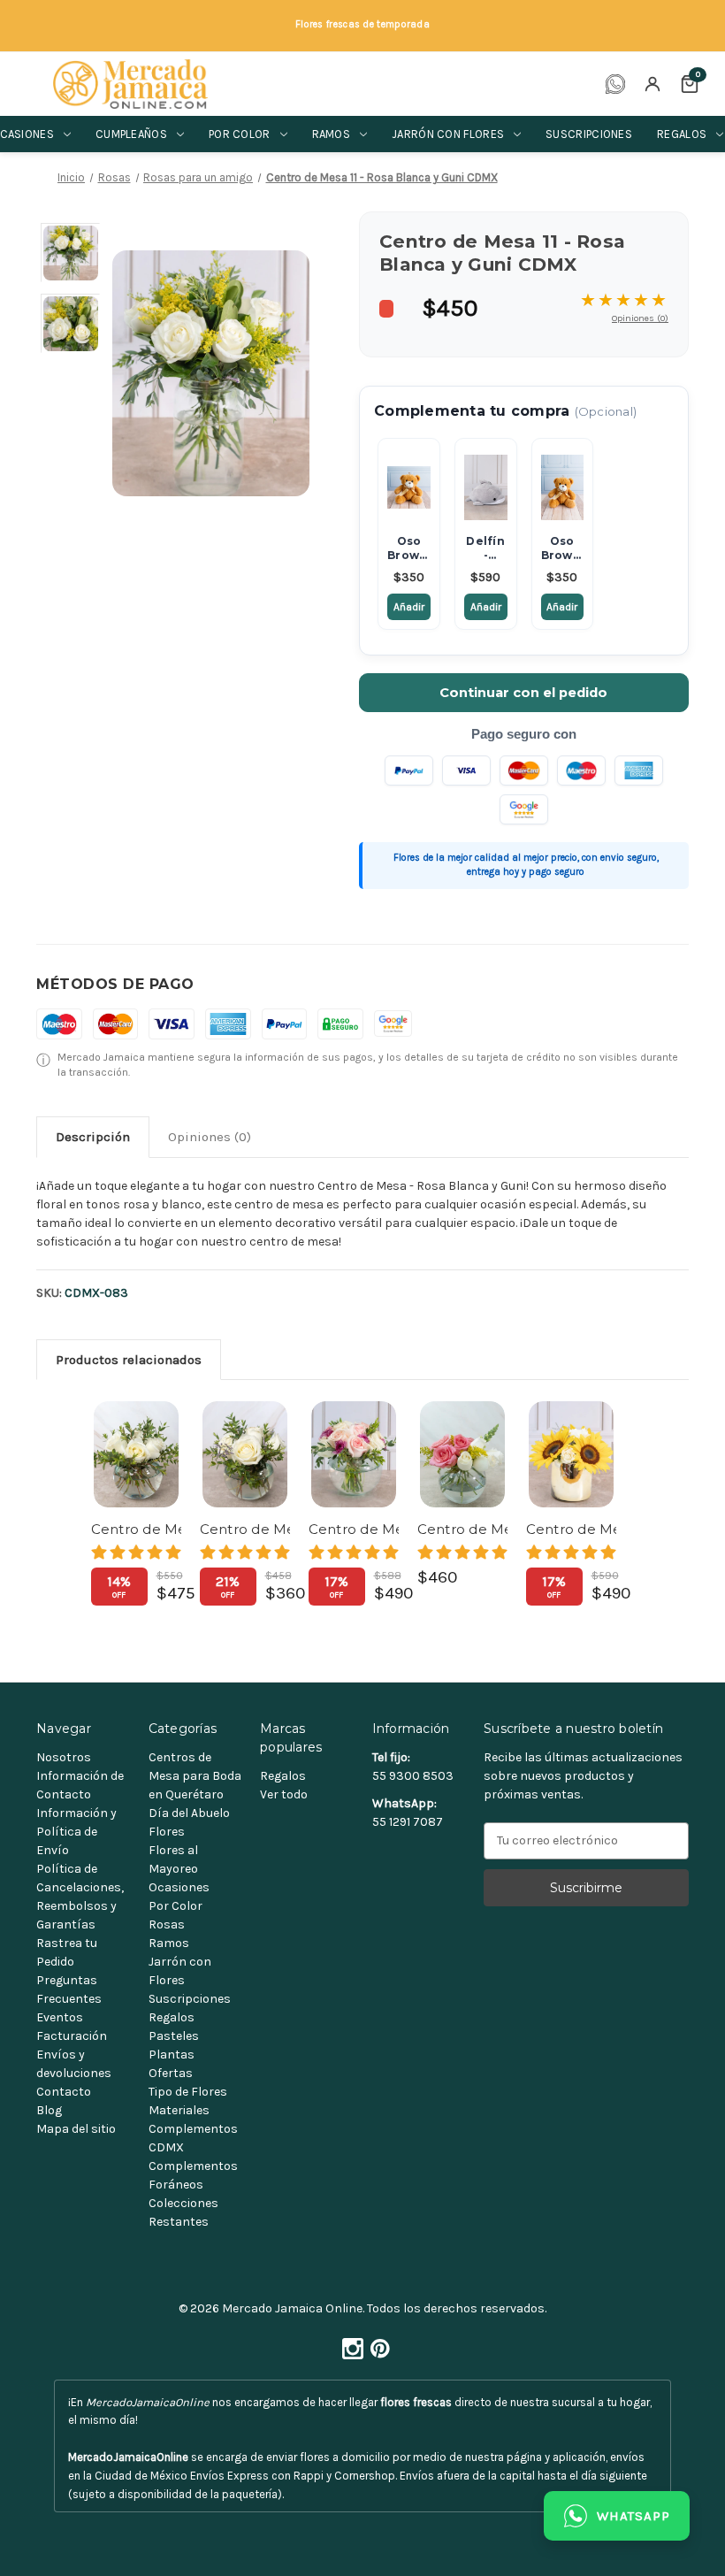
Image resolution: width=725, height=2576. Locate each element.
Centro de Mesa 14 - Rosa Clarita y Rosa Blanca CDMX (462, 1529)
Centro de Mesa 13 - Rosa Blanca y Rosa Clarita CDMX (354, 1529)
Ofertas (171, 2073)
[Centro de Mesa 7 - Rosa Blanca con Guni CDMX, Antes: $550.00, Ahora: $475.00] (136, 1454)
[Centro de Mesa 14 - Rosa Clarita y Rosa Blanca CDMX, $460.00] (462, 1454)
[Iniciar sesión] (652, 84)
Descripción (93, 1137)
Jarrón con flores (448, 134)
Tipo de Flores (188, 2092)
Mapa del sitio (76, 2129)
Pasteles (174, 2036)
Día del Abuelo (189, 1813)
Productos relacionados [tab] (129, 1360)
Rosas (167, 1924)
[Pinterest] (377, 2344)
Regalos (172, 2017)
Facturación (72, 2036)
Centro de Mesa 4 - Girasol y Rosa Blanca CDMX (571, 1529)
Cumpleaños (131, 134)
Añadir (409, 607)
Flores (167, 1832)
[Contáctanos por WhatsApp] (615, 84)
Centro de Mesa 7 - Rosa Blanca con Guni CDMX (136, 1529)
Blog (49, 2110)
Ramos (332, 134)
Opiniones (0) (640, 318)
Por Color (176, 1906)
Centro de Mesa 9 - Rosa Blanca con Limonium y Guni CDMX (245, 1529)
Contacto (64, 2092)
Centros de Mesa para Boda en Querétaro (195, 1776)
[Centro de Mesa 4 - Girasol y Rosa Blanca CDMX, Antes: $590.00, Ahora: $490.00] (571, 1454)
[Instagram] (349, 2344)
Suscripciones (589, 134)
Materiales (179, 2110)
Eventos (60, 2017)
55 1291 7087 (408, 1822)
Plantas (172, 2055)
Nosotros (64, 1757)
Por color (240, 134)
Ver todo (284, 1794)
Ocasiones (179, 1887)
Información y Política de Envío (76, 1832)
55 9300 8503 (413, 1776)
